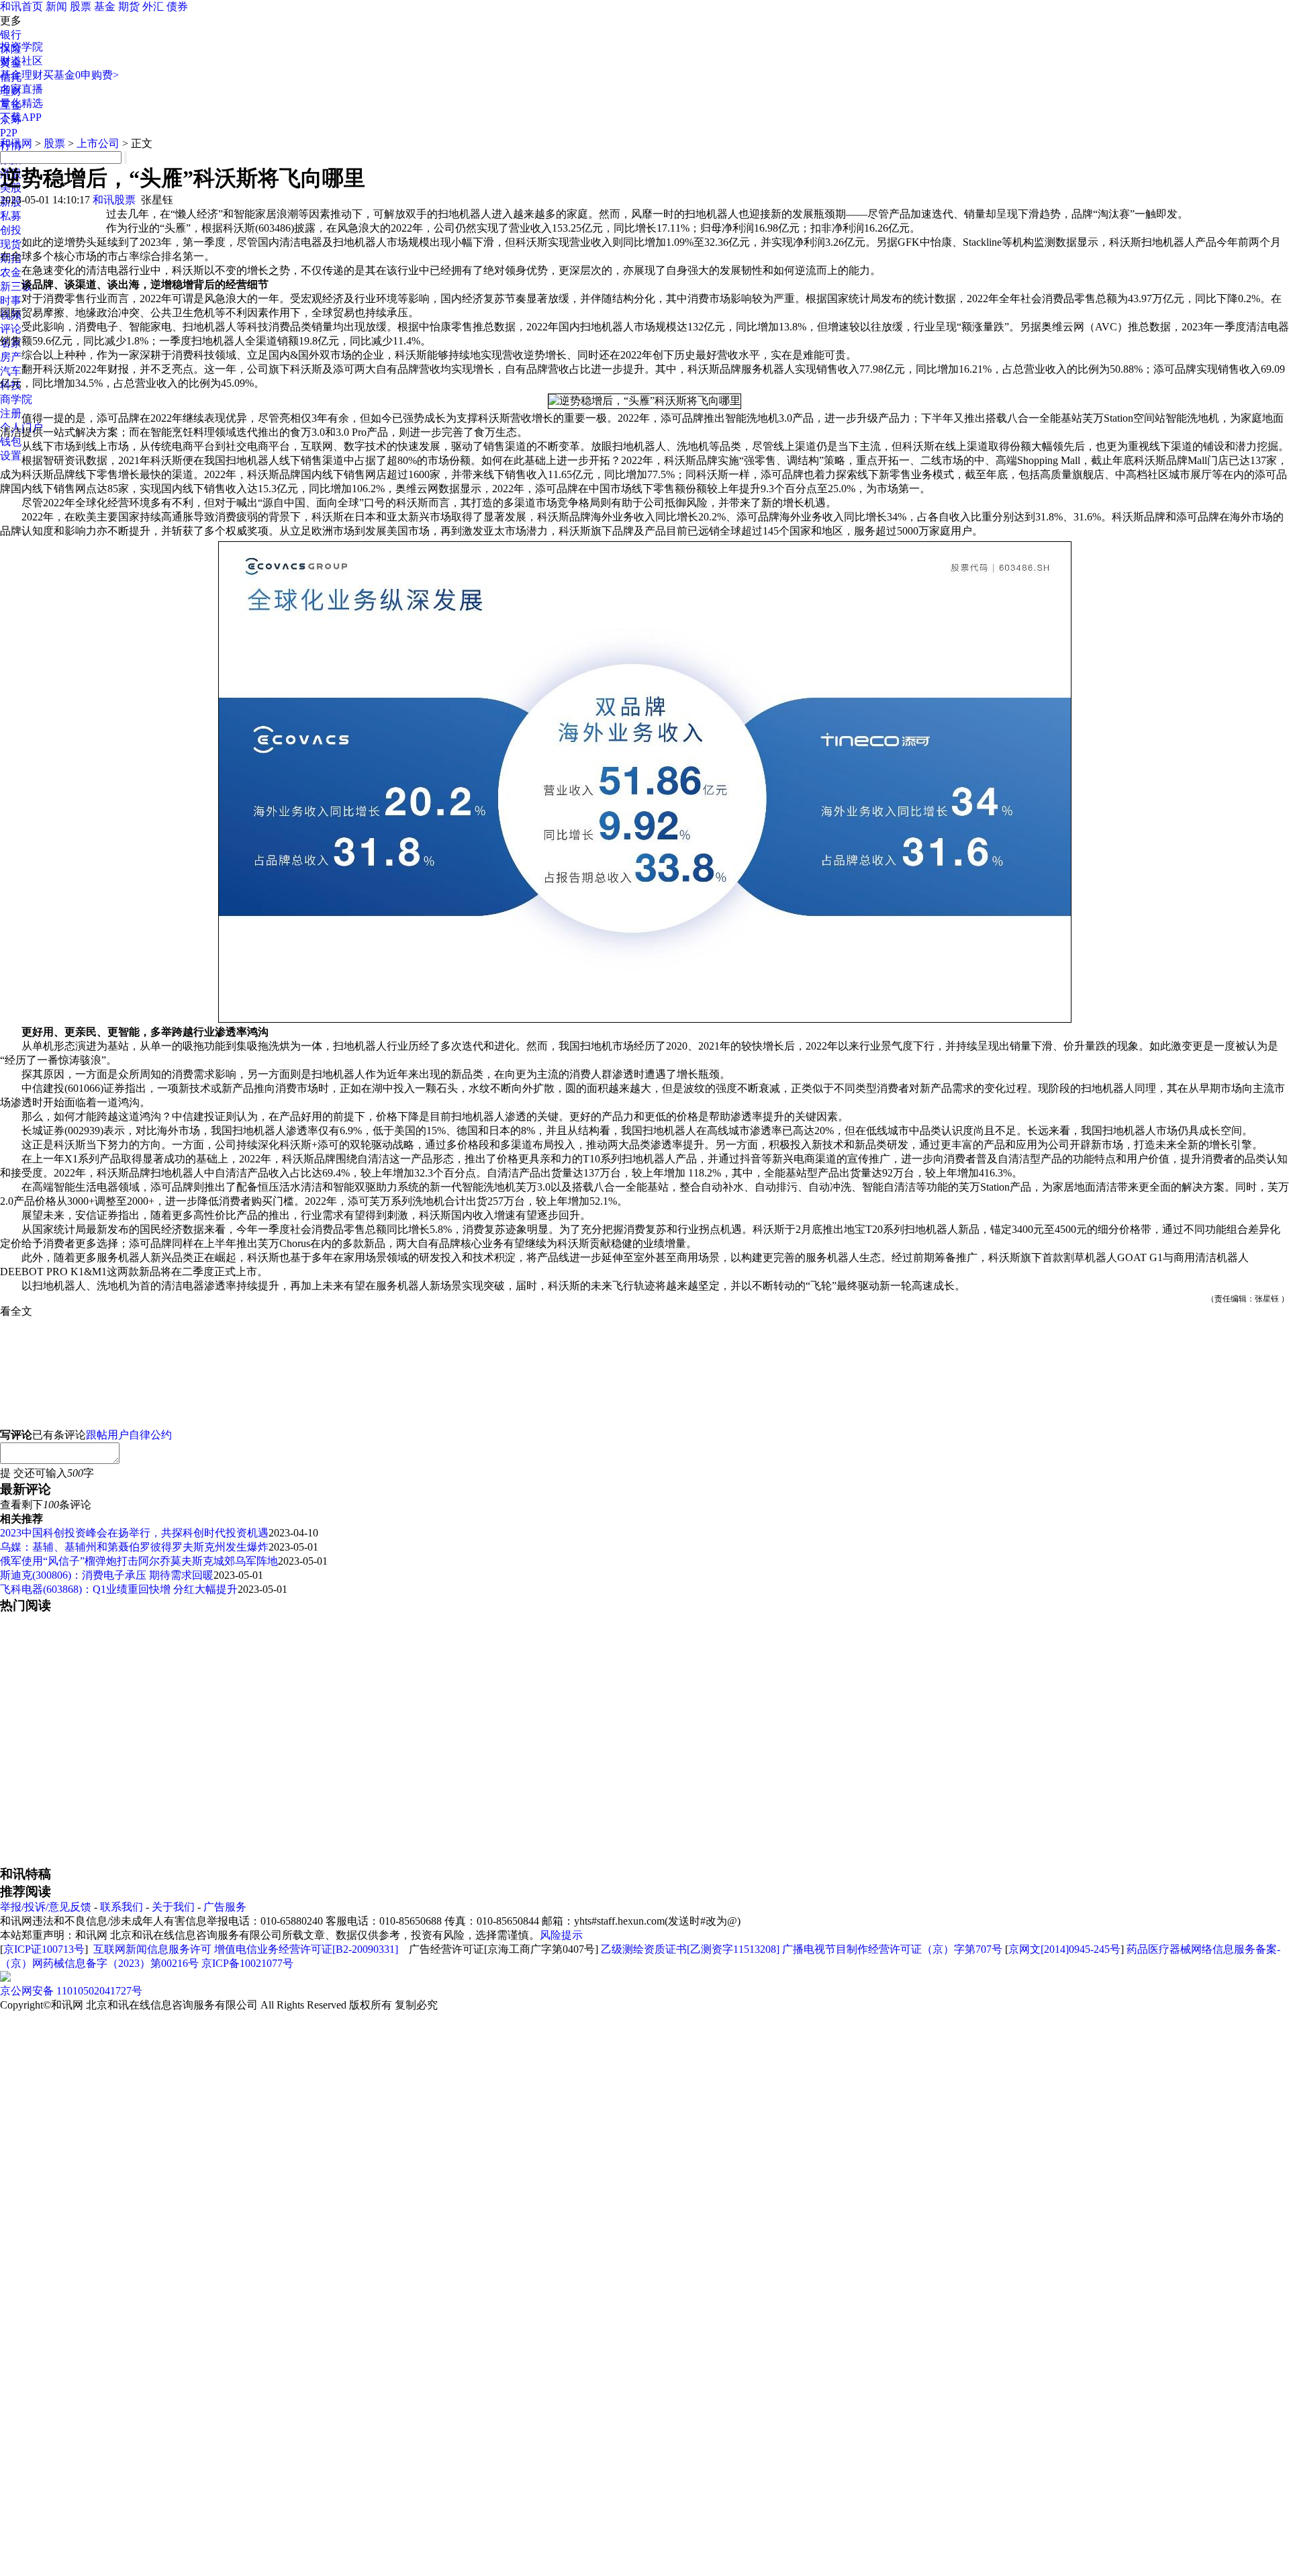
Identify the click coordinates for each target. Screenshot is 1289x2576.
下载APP (21, 117)
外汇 (153, 6)
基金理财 (21, 75)
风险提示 (561, 1935)
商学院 (16, 399)
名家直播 (21, 89)
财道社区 (21, 61)
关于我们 (173, 1907)
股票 (81, 6)
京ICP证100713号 (44, 1949)
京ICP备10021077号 (247, 1963)
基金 (105, 6)
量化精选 (21, 103)
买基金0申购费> (81, 75)
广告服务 (225, 1907)
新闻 (56, 6)
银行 (11, 35)
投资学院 (21, 47)
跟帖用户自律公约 (129, 1435)
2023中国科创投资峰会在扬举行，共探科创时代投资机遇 (134, 1533)
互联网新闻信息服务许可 (152, 1949)
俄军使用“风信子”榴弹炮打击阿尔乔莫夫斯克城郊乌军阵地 (139, 1561)
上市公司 (98, 143)
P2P (9, 133)
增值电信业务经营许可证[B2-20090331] (306, 1949)
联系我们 (122, 1907)
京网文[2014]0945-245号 (1064, 1949)
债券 (177, 6)
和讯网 (16, 143)
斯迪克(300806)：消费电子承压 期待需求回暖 (107, 1575)
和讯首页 (21, 6)
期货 (129, 6)
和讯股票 (114, 200)
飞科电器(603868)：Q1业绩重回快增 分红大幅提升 (119, 1589)
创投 (11, 230)
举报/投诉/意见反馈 (46, 1907)
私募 (11, 216)
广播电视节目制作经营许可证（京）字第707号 (892, 1949)
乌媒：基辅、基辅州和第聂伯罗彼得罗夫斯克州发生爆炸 (134, 1547)
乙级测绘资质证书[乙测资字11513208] (690, 1949)
